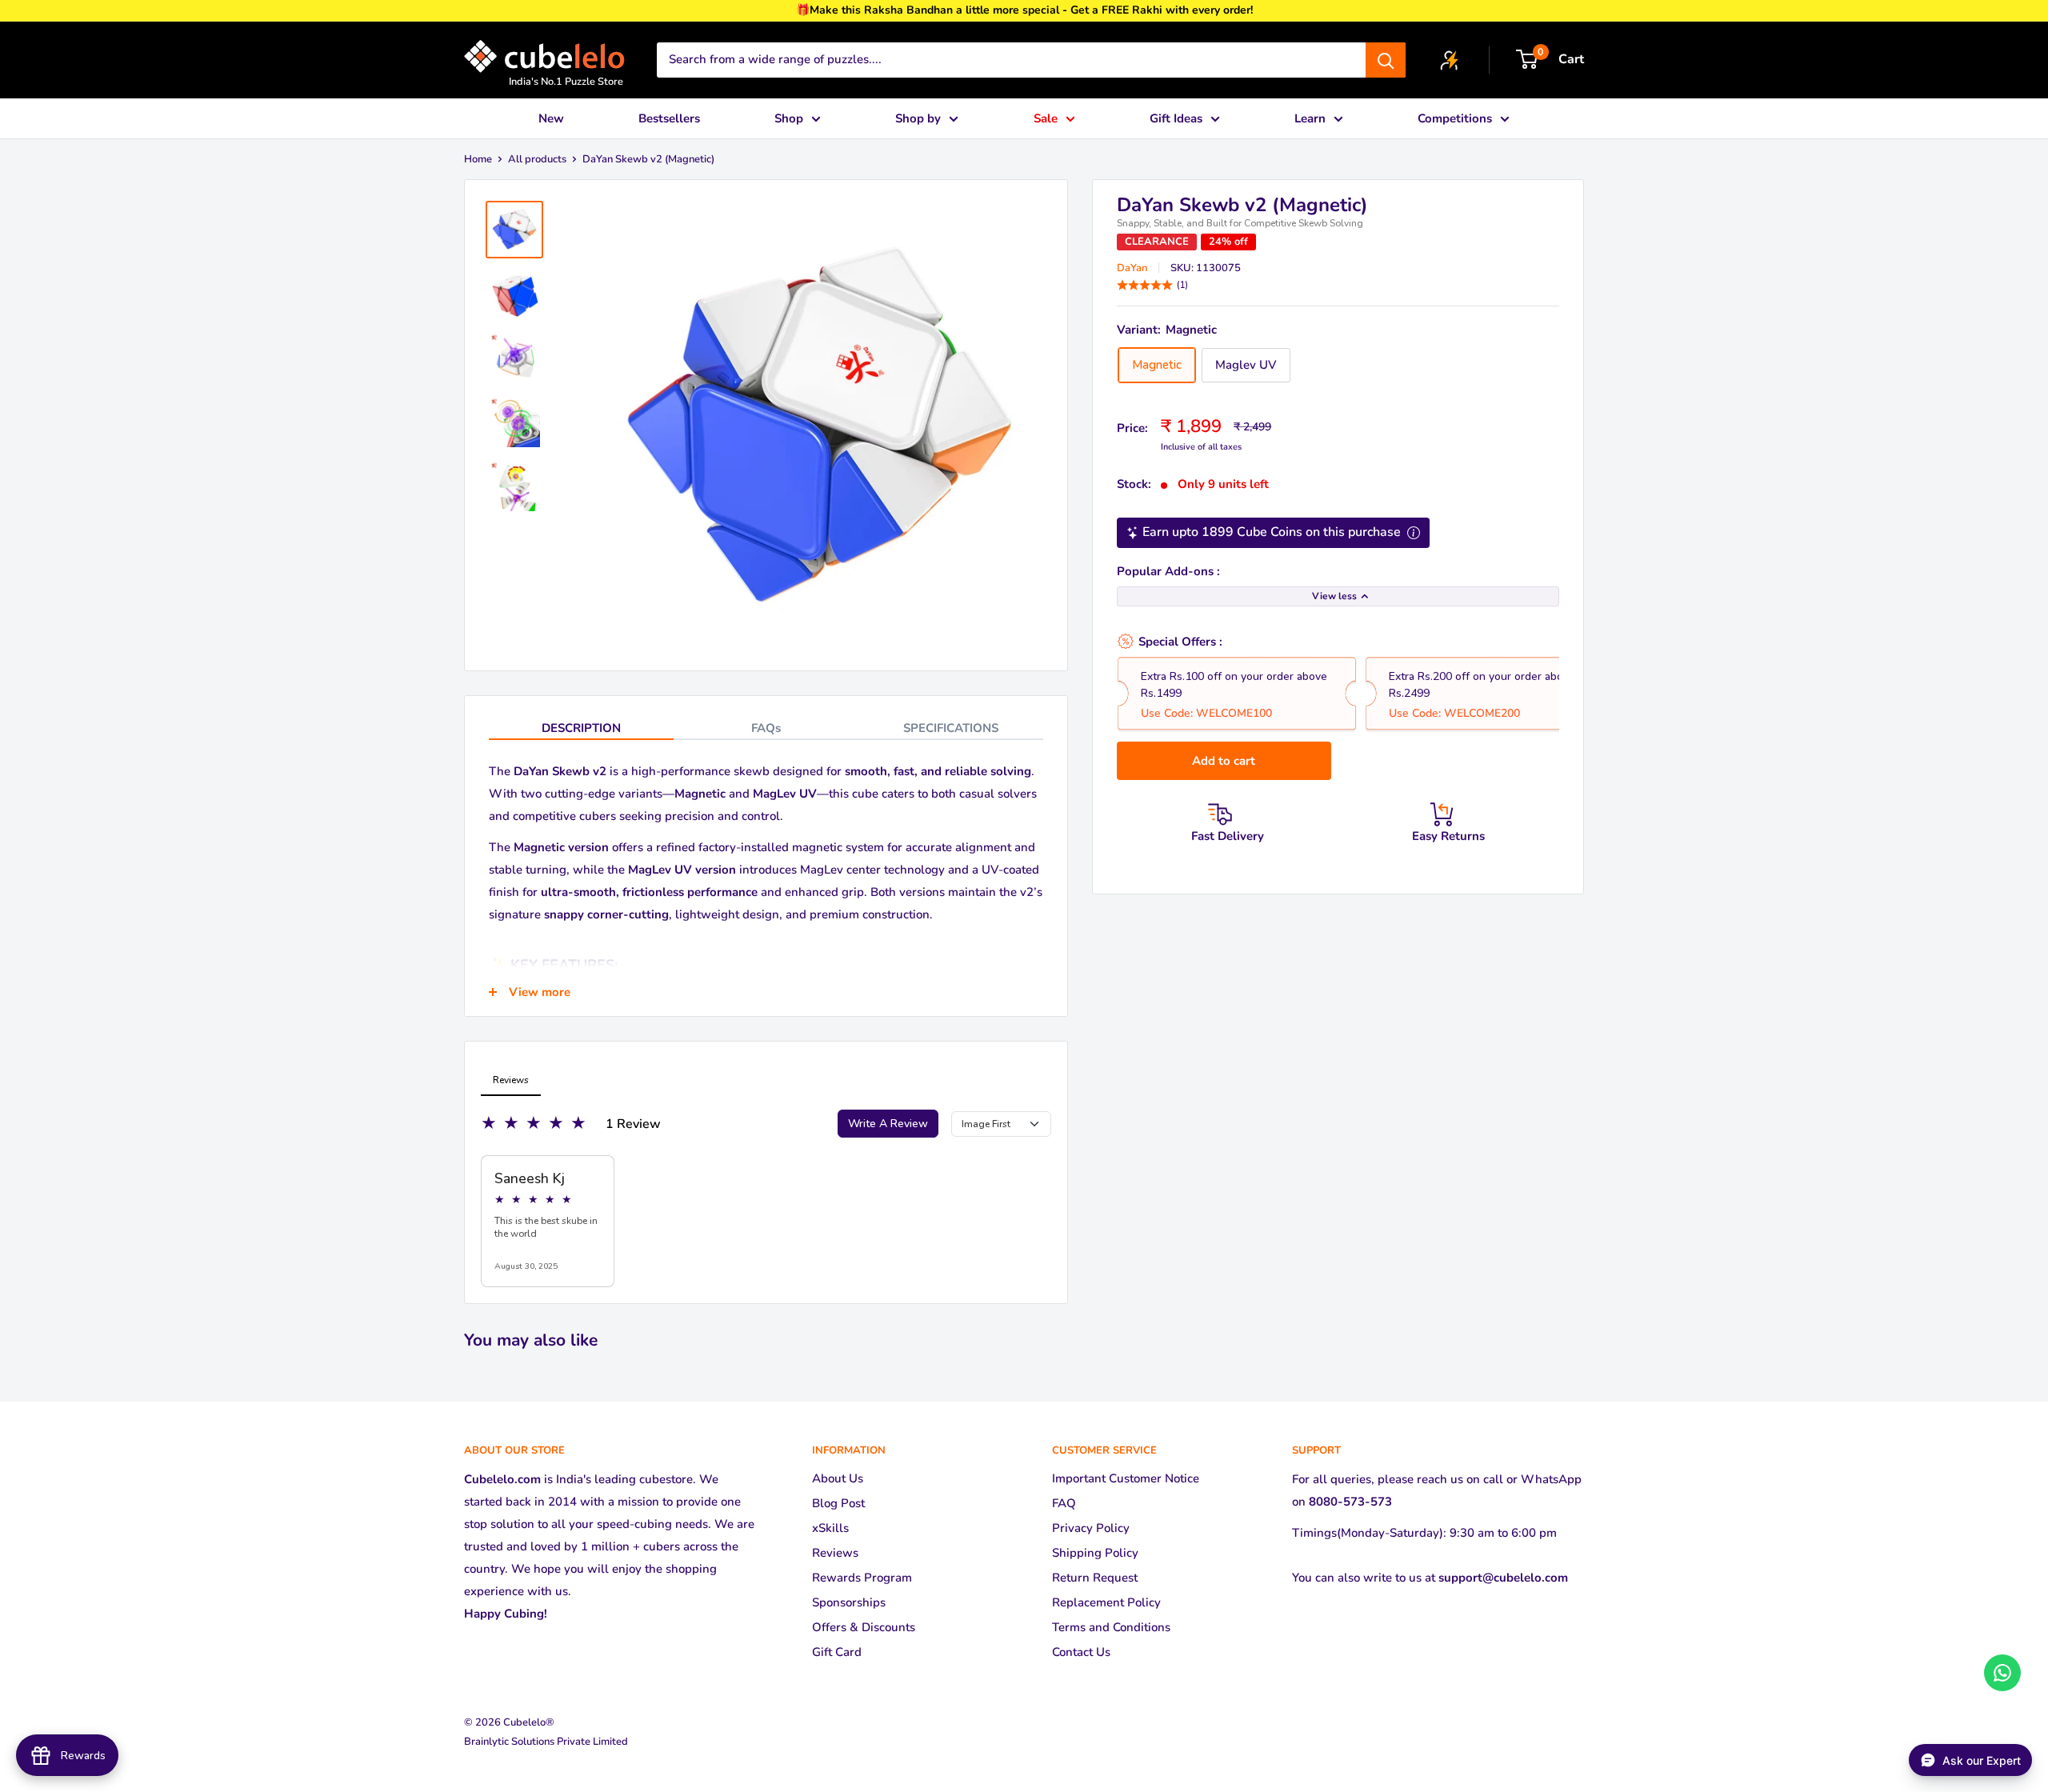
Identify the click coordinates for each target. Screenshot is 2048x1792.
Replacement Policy (1106, 1602)
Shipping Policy (1095, 1553)
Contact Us (1081, 1652)
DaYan (1132, 268)
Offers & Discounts (864, 1627)
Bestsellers (669, 118)
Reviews (835, 1553)
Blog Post (838, 1503)
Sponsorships (849, 1602)
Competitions (1455, 118)
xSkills (830, 1528)
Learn (1310, 118)
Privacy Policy (1091, 1528)
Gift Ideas (1176, 118)
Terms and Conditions (1111, 1627)
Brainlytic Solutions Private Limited (546, 1742)
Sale (1046, 118)
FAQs (766, 728)
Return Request (1095, 1578)
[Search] (1386, 60)
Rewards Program (862, 1578)
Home (478, 159)
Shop (789, 118)
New (551, 118)
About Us (838, 1478)
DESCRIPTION (581, 728)
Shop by (918, 118)
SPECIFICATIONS (951, 728)
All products (537, 159)
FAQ (1064, 1503)
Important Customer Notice (1126, 1478)
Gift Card (837, 1652)
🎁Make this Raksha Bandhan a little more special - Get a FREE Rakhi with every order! (1024, 10)
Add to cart (1224, 761)
